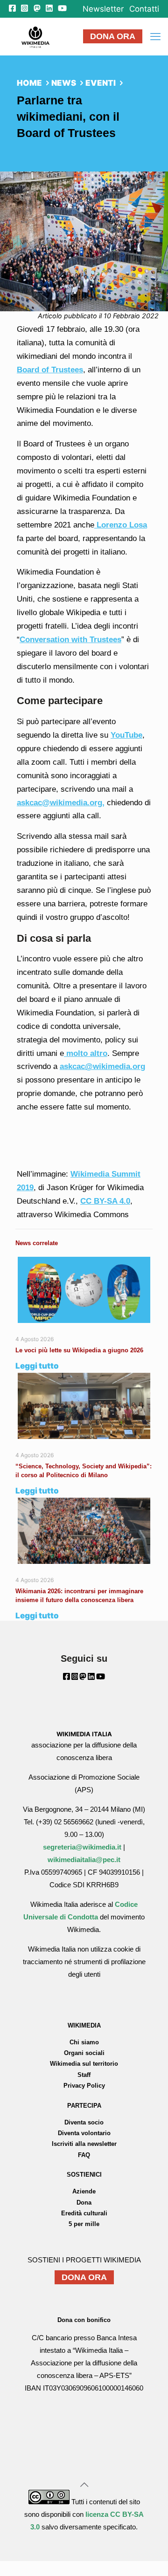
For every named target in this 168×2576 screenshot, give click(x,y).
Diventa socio (84, 2122)
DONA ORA (113, 36)
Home (29, 83)
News (64, 83)
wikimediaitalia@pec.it (84, 1860)
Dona (84, 2203)
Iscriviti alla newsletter (84, 2144)
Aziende (84, 2191)
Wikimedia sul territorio (84, 2064)
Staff (84, 2075)
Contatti (144, 9)
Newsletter (103, 9)
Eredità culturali (84, 2213)
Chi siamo (84, 2042)
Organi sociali (84, 2053)
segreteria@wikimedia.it (82, 1847)
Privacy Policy (84, 2086)
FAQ (84, 2155)
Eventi (101, 83)
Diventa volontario (84, 2133)
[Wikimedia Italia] (35, 36)
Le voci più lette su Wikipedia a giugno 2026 (80, 1350)
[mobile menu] (155, 36)
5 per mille (84, 2224)
